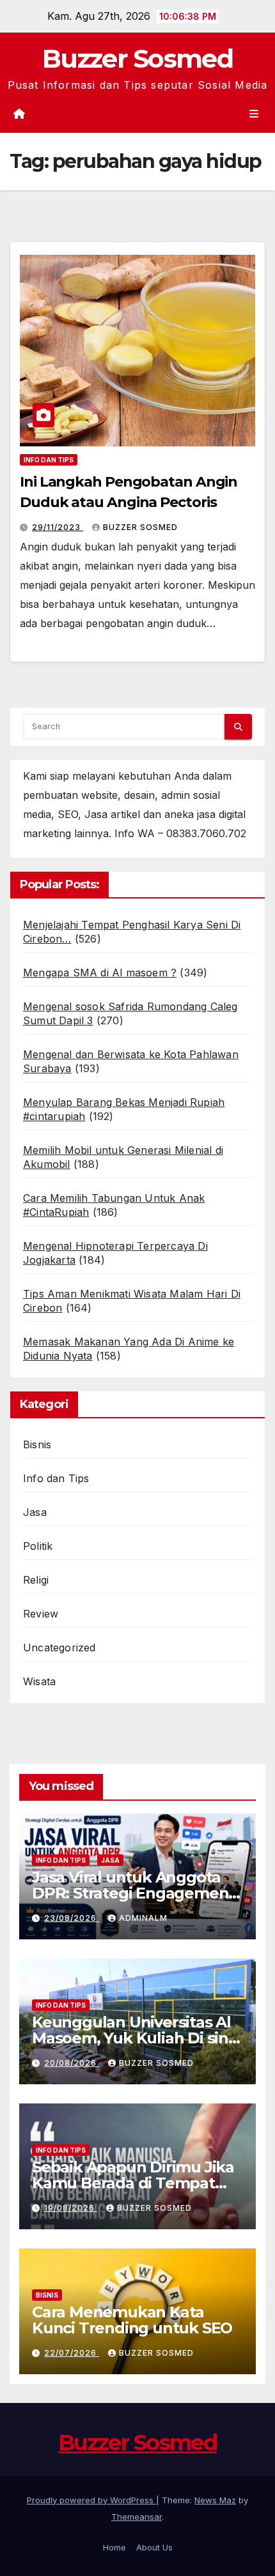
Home (114, 2547)
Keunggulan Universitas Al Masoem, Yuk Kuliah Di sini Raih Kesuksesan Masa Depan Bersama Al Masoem (136, 2046)
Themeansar (137, 2517)
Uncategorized (59, 1648)
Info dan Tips (49, 460)
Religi (36, 1580)
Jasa (35, 1512)
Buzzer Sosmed (137, 58)
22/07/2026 (72, 2353)
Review (41, 1614)
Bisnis (37, 1444)
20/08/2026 (72, 2063)
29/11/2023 (58, 527)
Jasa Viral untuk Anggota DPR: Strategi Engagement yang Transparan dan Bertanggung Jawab (133, 1901)
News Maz (215, 2500)
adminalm (143, 1918)
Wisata (39, 1681)
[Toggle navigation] (254, 113)
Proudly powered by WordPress (91, 2500)
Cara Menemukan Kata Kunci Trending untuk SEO (132, 2320)
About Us (154, 2547)
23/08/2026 (72, 1918)
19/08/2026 (71, 2208)
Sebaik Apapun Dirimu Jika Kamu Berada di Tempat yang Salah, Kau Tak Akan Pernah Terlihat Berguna (133, 2191)
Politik (38, 1546)
